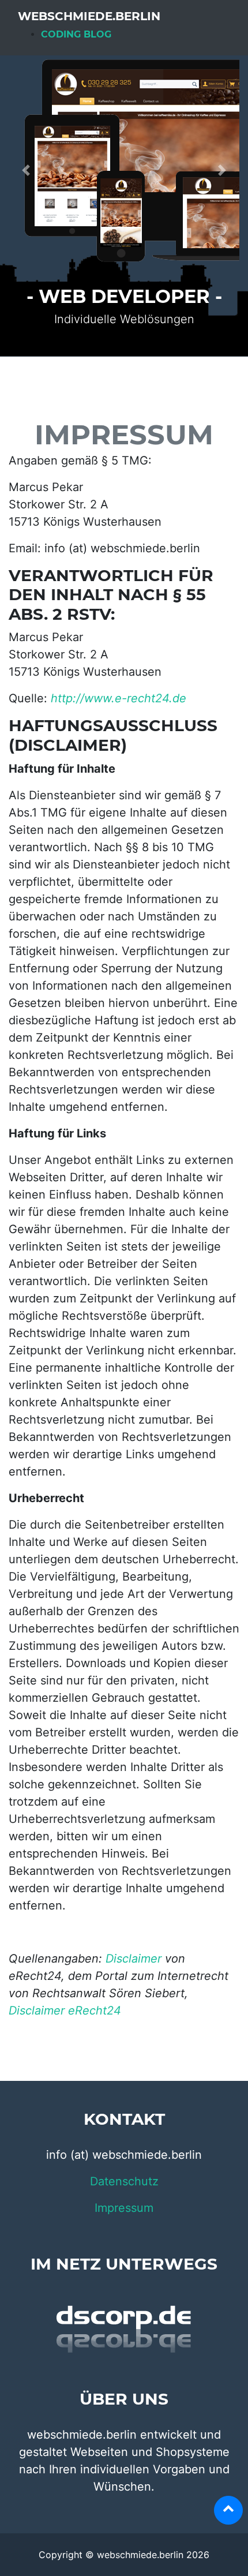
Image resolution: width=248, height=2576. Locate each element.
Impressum (124, 2208)
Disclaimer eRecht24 (65, 2010)
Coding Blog (76, 34)
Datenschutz (124, 2181)
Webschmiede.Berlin (89, 16)
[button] (26, 170)
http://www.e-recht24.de (119, 698)
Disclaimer (134, 1959)
